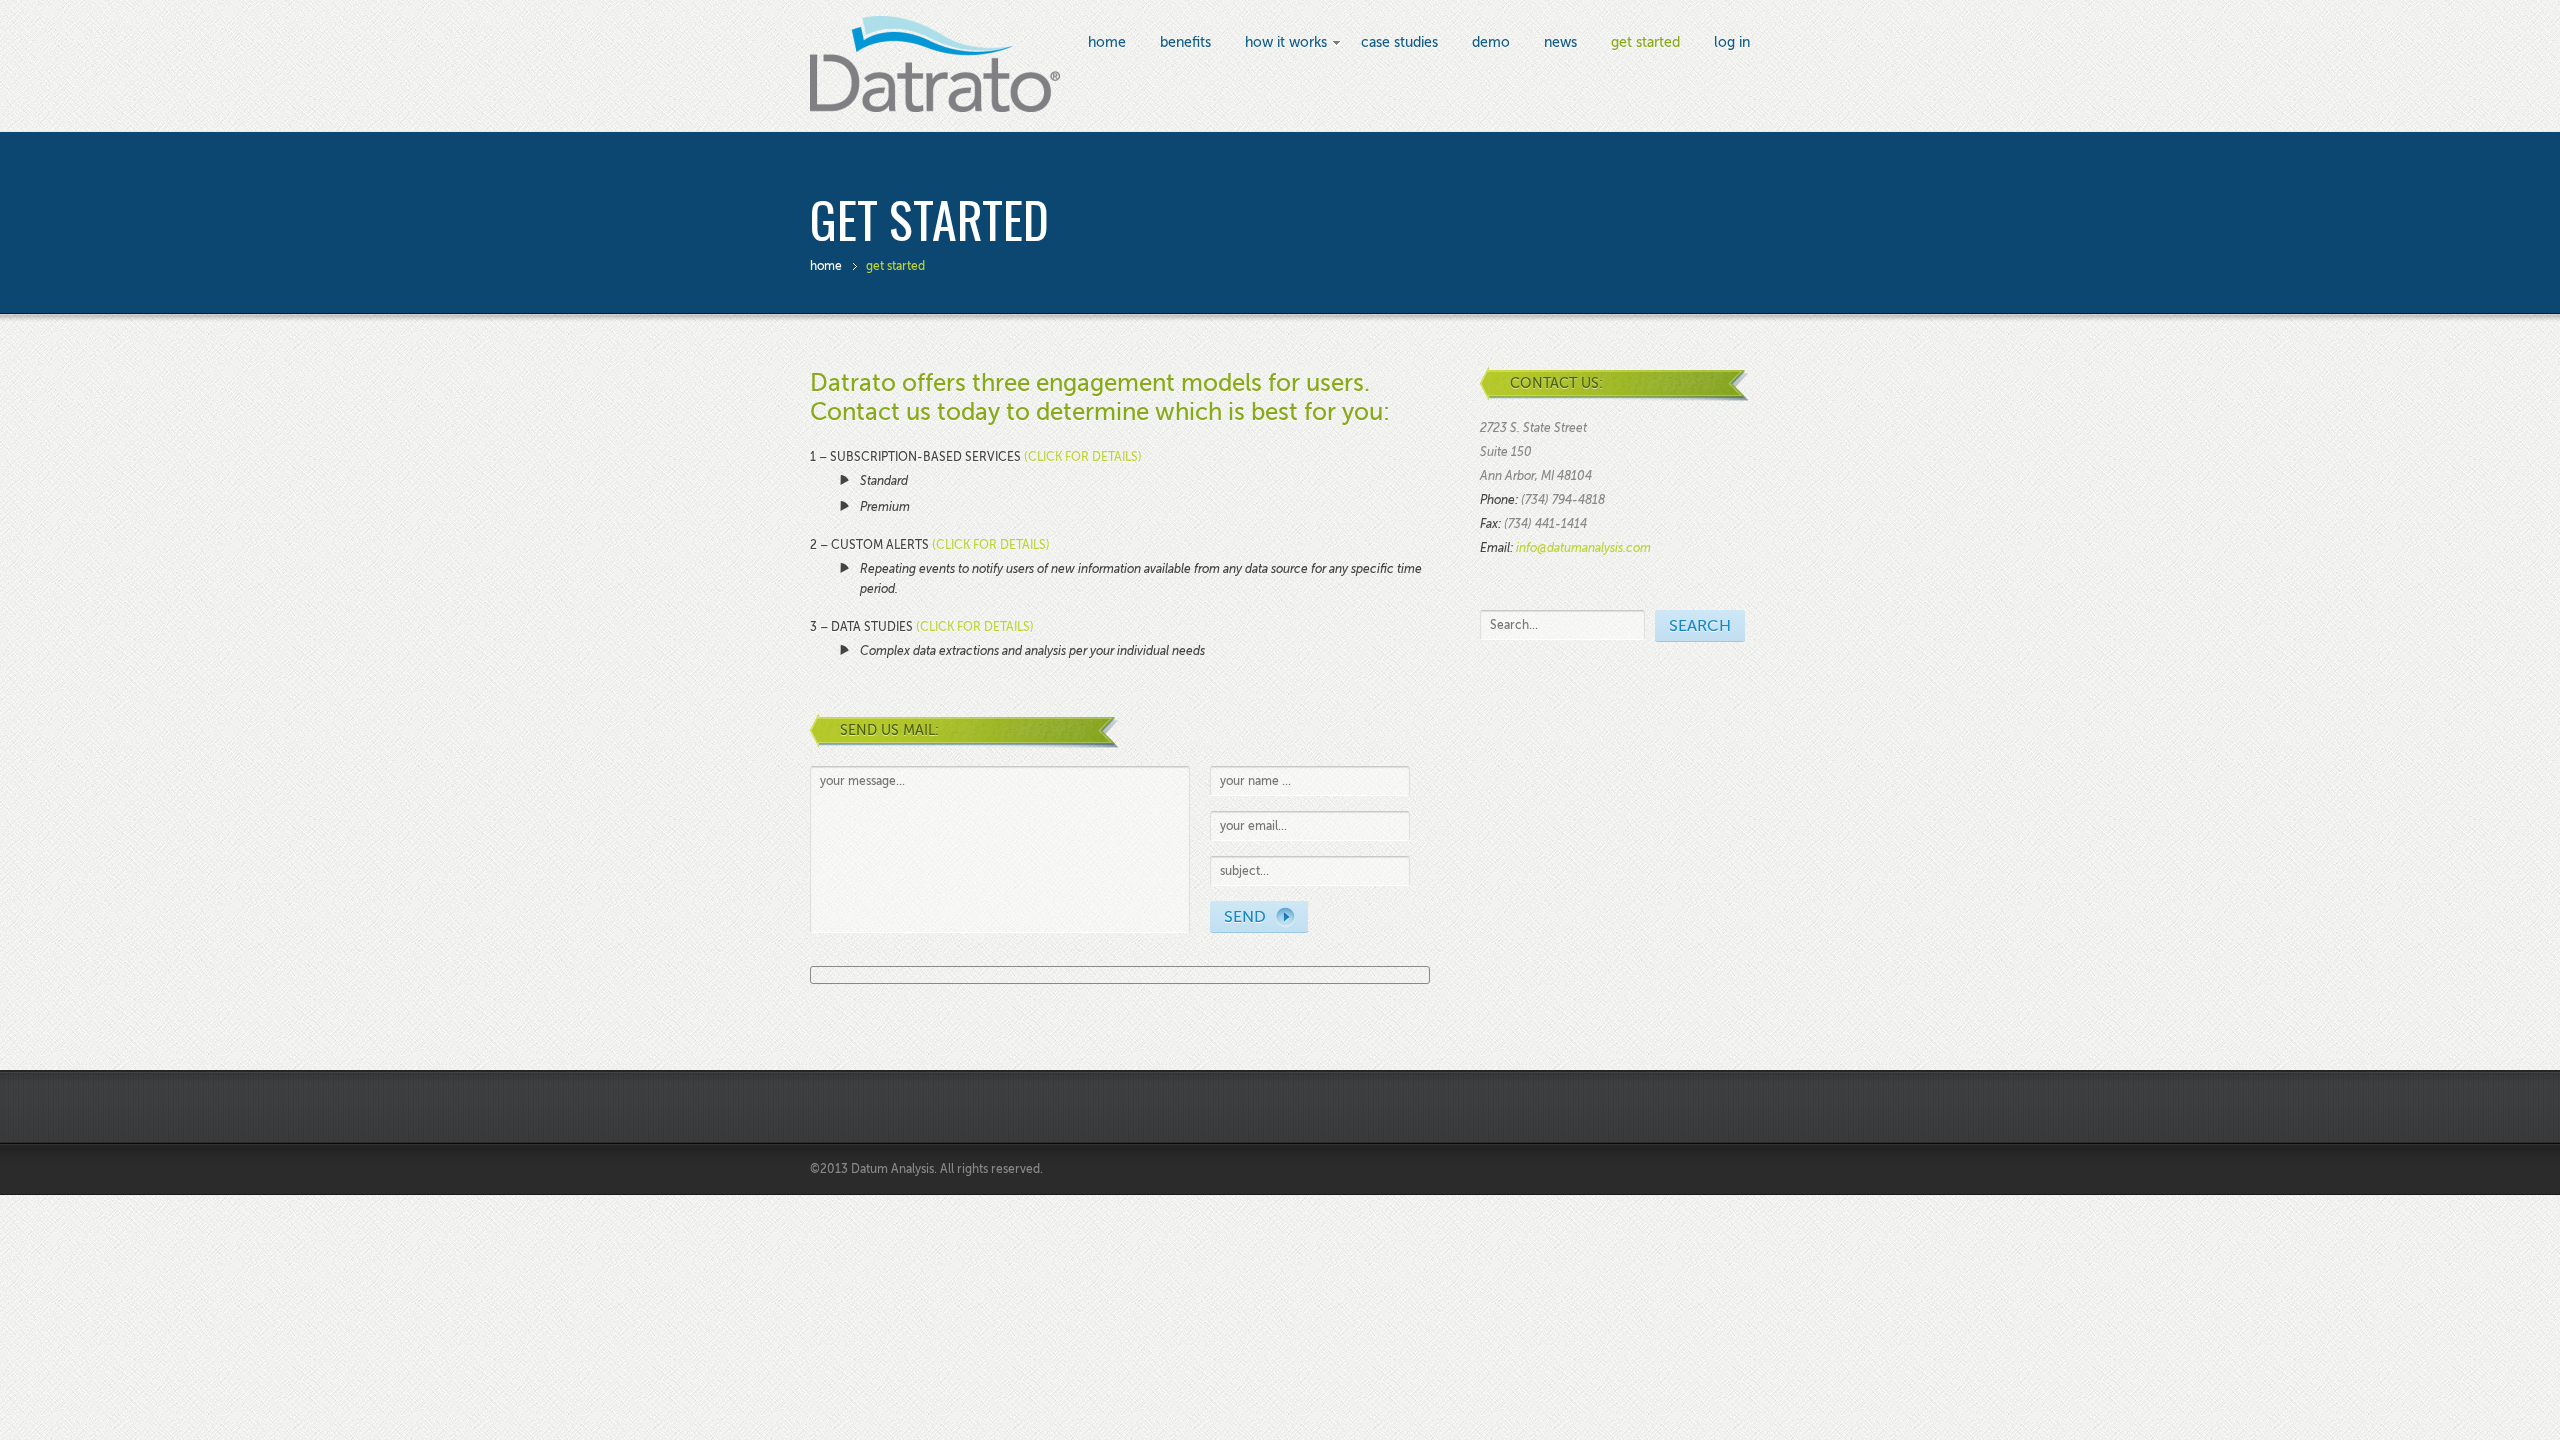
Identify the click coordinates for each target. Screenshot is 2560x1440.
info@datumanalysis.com (1583, 548)
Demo (1491, 42)
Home (1107, 42)
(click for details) (1083, 457)
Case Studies (1399, 42)
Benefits (1185, 42)
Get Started (1645, 42)
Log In (1732, 42)
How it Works (1286, 44)
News (1560, 42)
